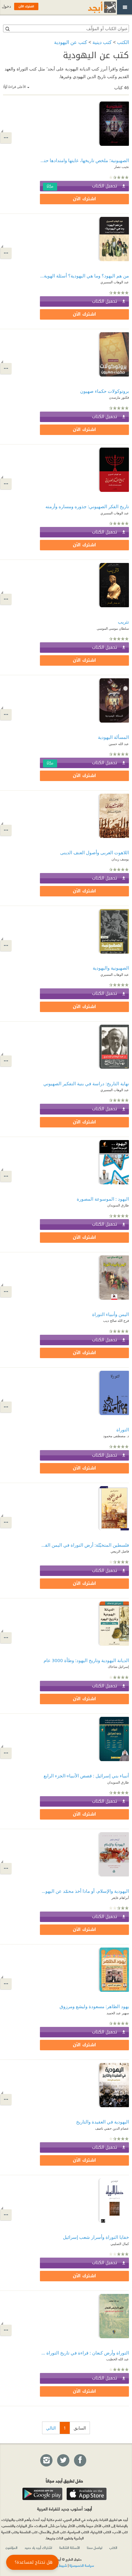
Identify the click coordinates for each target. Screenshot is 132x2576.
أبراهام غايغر (120, 1898)
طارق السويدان (118, 1205)
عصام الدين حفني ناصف (112, 2128)
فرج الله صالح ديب (116, 1320)
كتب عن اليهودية (71, 42)
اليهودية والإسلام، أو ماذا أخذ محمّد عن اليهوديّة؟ (84, 1891)
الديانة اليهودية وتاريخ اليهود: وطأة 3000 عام (86, 1660)
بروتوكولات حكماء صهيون (105, 391)
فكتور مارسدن (119, 397)
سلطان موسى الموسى (113, 628)
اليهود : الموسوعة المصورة (103, 1199)
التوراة (123, 1430)
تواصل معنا (95, 2547)
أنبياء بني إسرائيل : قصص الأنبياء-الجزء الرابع (86, 1776)
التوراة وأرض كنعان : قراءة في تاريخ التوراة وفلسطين (84, 2353)
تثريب (123, 622)
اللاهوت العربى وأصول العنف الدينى (95, 852)
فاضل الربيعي (120, 1551)
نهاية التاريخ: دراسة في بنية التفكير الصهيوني (86, 1083)
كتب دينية (102, 42)
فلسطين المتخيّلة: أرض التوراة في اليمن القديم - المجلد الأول (84, 1545)
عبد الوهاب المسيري (115, 282)
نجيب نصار (122, 167)
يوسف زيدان (120, 859)
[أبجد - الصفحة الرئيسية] (94, 7)
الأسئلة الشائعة (70, 2547)
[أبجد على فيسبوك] (80, 2461)
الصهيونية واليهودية (111, 968)
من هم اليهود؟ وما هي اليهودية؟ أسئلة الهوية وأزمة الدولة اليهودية (84, 276)
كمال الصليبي (120, 2244)
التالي (51, 2428)
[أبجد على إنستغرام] (46, 2461)
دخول (6, 6)
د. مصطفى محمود (116, 1436)
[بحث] (7, 29)
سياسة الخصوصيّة (82, 2565)
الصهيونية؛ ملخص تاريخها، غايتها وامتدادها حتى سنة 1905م (84, 160)
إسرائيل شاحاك (118, 1667)
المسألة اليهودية (113, 737)
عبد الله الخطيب (118, 2359)
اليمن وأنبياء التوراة (111, 1314)
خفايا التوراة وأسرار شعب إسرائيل (96, 2237)
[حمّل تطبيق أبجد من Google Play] (42, 2494)
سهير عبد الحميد (118, 2013)
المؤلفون (12, 2547)
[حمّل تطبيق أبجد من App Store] (87, 2494)
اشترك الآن (84, 199)
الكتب (123, 42)
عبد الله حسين (119, 744)
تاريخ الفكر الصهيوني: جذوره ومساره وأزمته (87, 506)
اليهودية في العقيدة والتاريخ (103, 2122)
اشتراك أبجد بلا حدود (38, 2547)
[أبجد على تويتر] (63, 2461)
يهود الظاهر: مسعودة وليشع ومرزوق (94, 2006)
